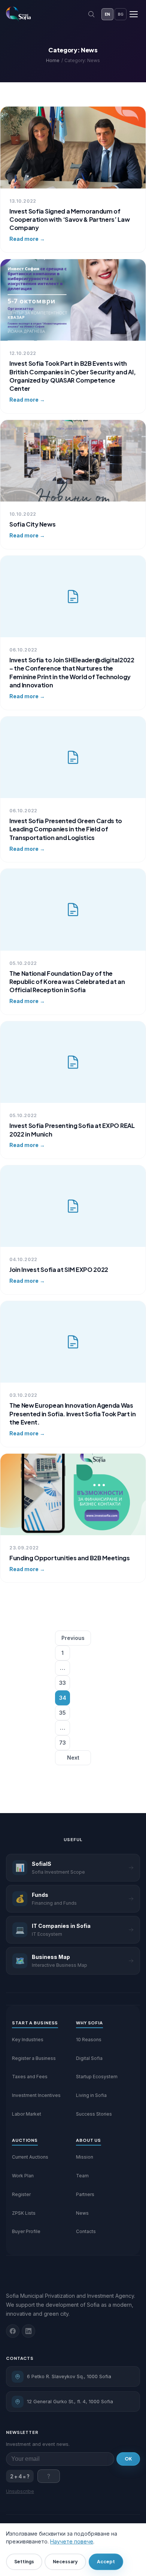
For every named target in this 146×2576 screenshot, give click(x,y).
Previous (73, 1638)
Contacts (86, 2231)
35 (63, 1713)
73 (63, 1743)
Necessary (65, 2562)
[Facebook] (13, 2331)
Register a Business (34, 2058)
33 (63, 1683)
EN (107, 14)
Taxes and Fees (30, 2077)
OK (128, 2459)
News (82, 2213)
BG (121, 14)
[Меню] (134, 14)
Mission (85, 2157)
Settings (24, 2562)
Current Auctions (30, 2157)
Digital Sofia (89, 2058)
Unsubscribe (20, 2491)
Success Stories (94, 2114)
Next (73, 1758)
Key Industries (28, 2040)
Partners (85, 2194)
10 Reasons (89, 2040)
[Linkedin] (28, 2331)
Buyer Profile (26, 2231)
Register (21, 2194)
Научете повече (72, 2541)
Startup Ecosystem (97, 2077)
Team (82, 2176)
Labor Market (27, 2114)
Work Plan (23, 2176)
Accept (106, 2562)
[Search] (91, 14)
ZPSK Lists (24, 2213)
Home (53, 60)
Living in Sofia (91, 2095)
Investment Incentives (36, 2095)
